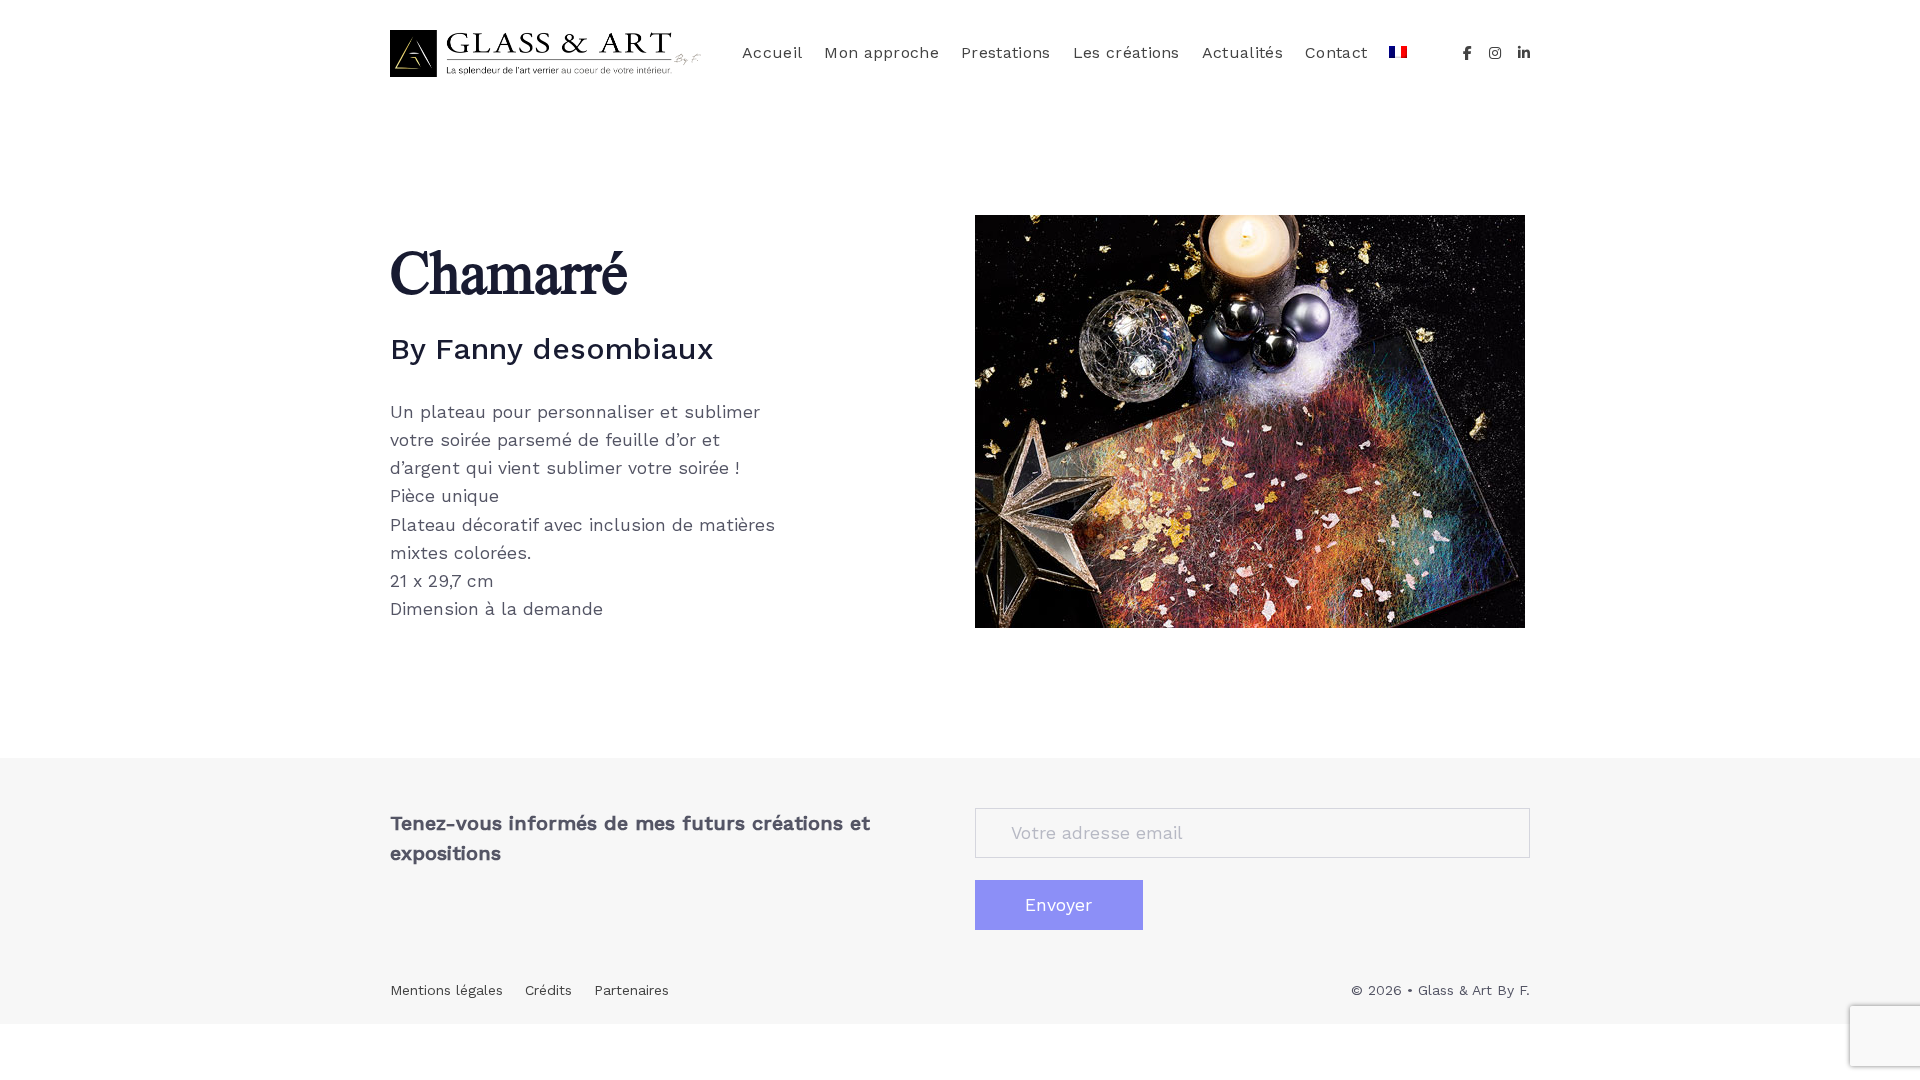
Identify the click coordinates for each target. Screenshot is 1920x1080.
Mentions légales (446, 990)
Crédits (548, 990)
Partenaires (631, 990)
